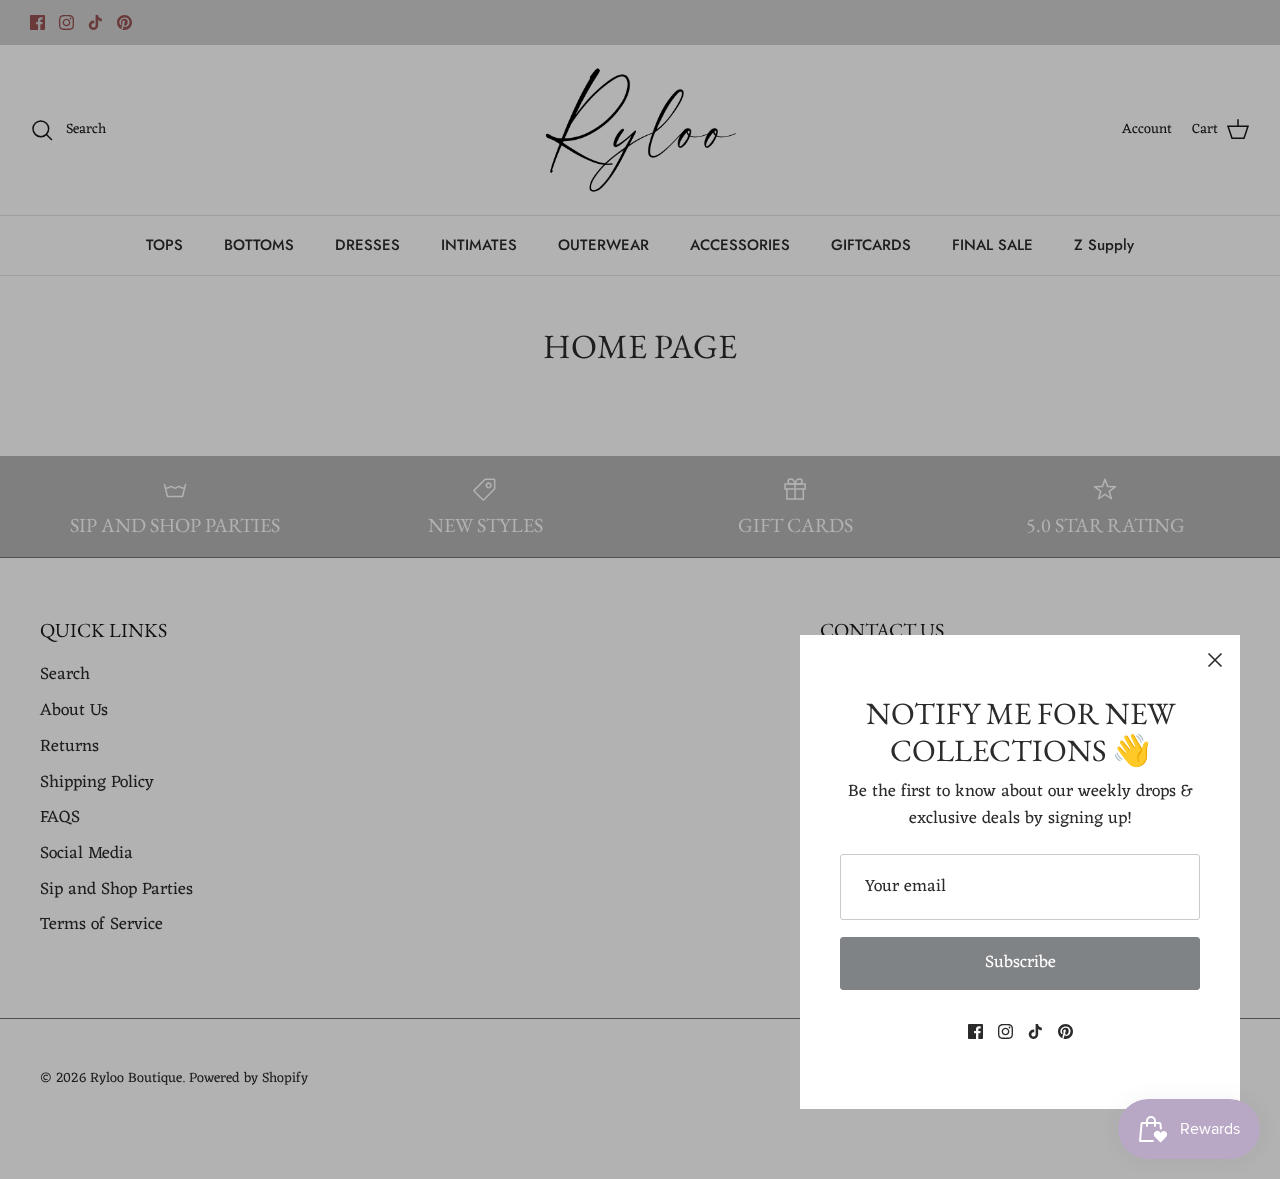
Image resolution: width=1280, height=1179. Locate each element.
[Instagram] (1005, 1031)
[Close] (1215, 660)
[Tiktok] (1035, 1031)
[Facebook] (975, 1031)
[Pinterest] (1065, 1031)
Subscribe (1020, 963)
